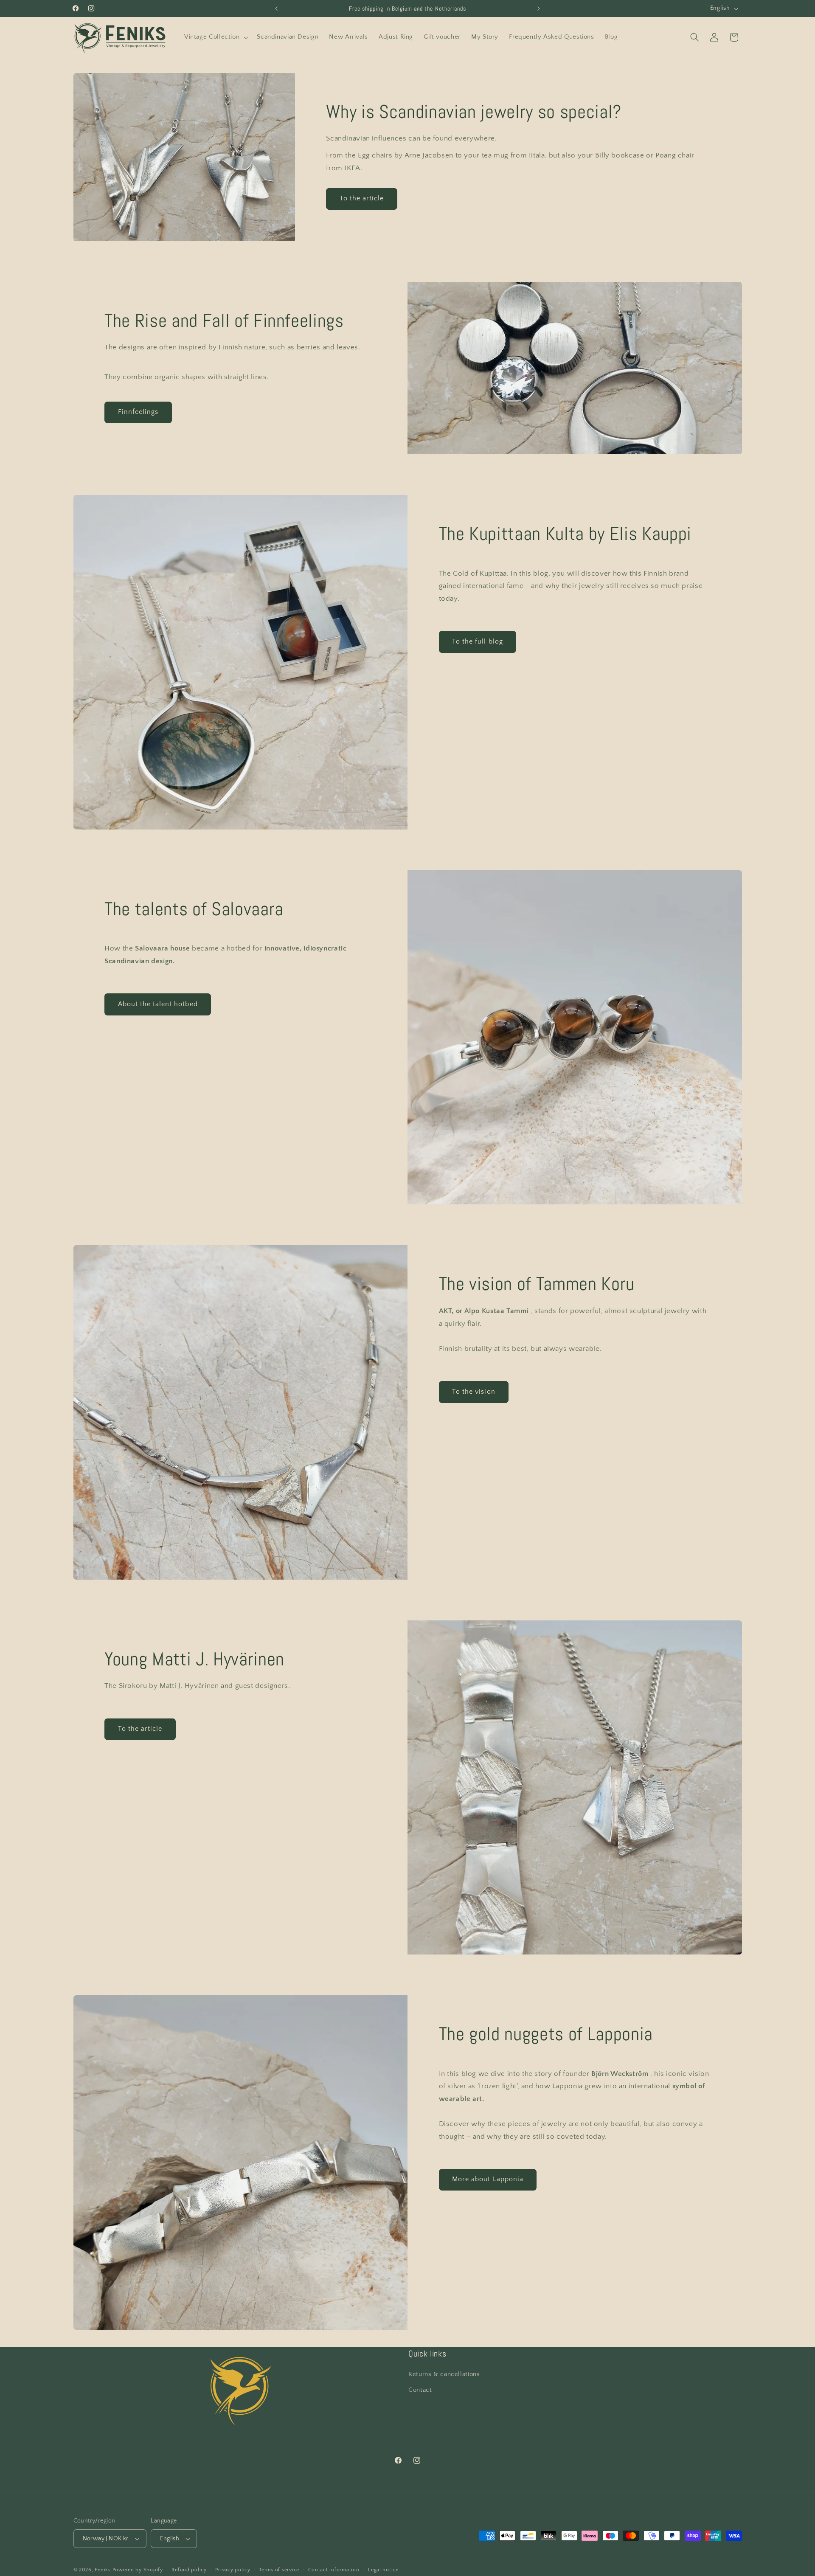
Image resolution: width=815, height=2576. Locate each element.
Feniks (103, 2570)
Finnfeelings (138, 412)
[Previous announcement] (276, 8)
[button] (215, 37)
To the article (362, 198)
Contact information (334, 2570)
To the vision (474, 1392)
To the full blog (478, 642)
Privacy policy (233, 2570)
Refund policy (189, 2570)
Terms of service (279, 2570)
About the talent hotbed (158, 1004)
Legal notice (383, 2570)
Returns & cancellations (444, 2374)
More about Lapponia (488, 2179)
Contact (420, 2390)
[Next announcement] (539, 8)
